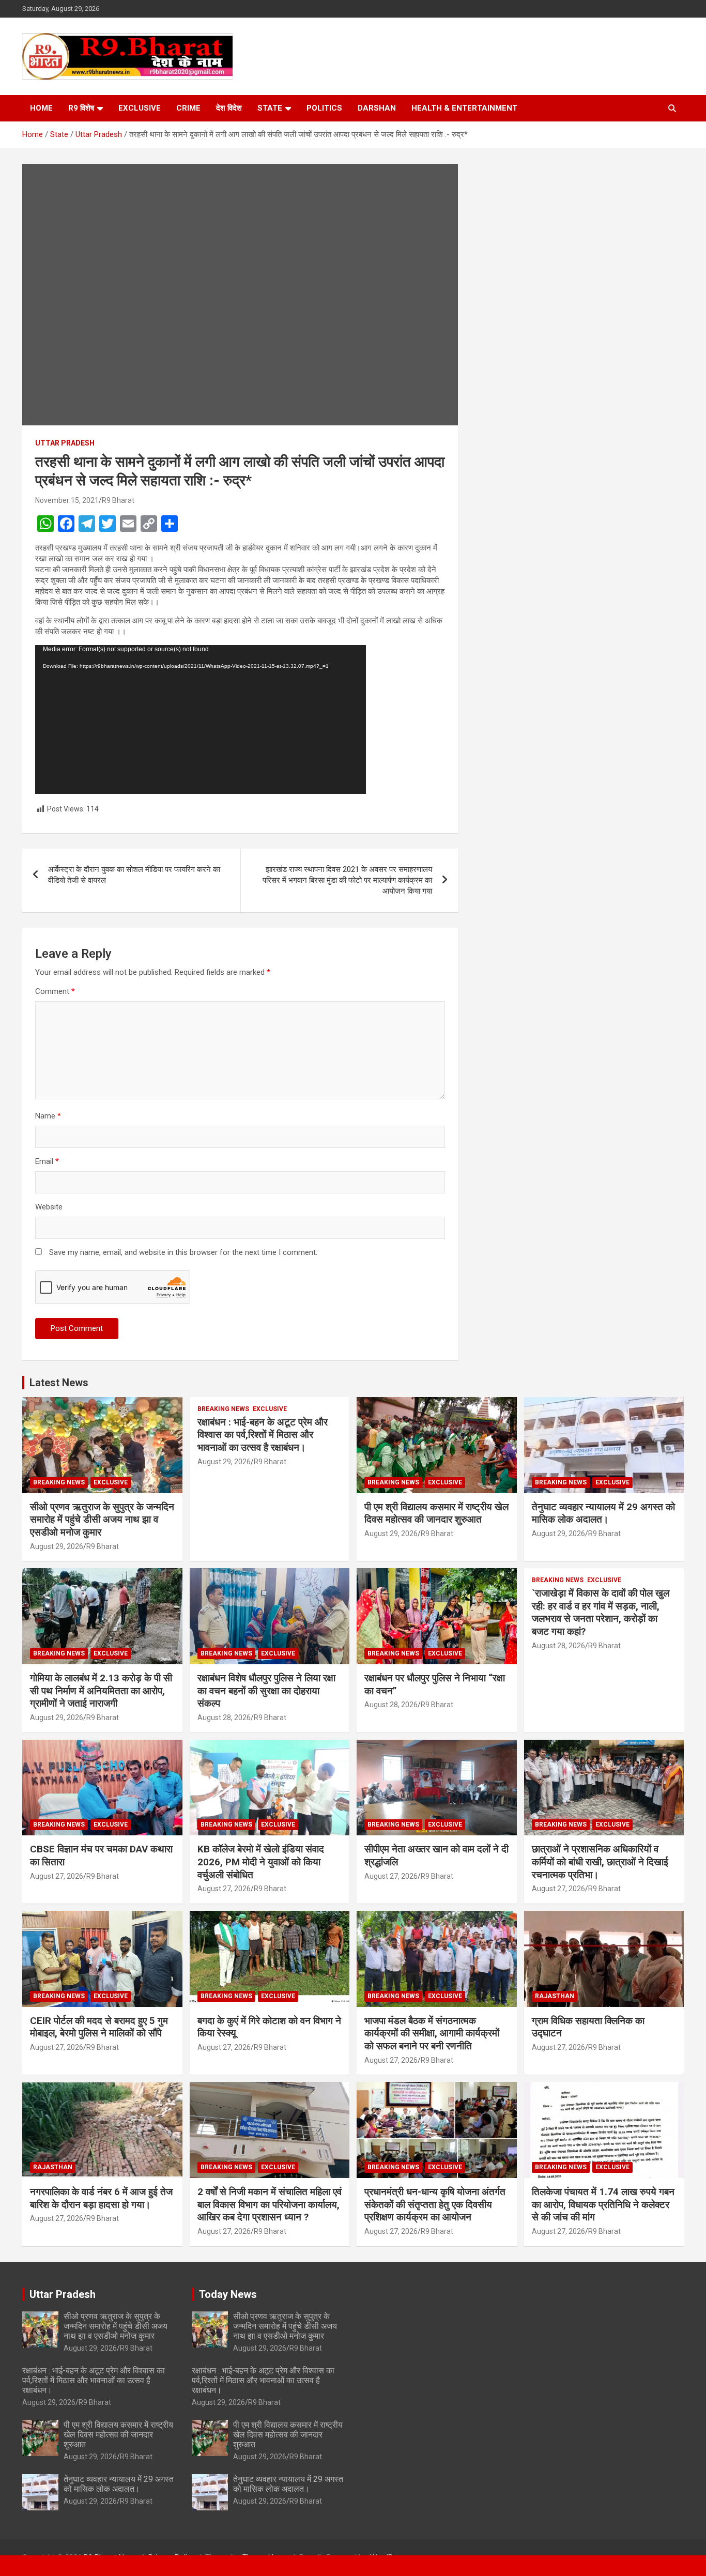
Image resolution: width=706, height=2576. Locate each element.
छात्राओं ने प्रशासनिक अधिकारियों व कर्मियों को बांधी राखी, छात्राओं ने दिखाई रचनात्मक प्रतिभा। (600, 1862)
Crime (188, 108)
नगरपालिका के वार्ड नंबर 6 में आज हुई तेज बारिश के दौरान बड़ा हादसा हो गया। (101, 2198)
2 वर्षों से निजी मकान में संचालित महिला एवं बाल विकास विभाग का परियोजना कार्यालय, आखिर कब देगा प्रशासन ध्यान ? (270, 2204)
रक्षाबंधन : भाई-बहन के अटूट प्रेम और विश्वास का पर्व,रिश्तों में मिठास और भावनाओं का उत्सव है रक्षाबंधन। (263, 1435)
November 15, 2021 (67, 500)
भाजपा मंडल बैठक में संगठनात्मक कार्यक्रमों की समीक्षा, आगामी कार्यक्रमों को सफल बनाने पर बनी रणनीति (432, 2033)
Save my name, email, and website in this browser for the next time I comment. (183, 1252)
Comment (55, 991)
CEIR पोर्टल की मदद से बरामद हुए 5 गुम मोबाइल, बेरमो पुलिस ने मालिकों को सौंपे (99, 2027)
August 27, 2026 (57, 1876)
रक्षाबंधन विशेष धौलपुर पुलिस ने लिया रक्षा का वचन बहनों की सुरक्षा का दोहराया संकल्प (266, 1691)
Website (49, 1207)
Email (47, 1161)
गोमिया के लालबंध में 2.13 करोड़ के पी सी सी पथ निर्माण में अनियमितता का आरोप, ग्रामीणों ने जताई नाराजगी (101, 1691)
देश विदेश (229, 108)
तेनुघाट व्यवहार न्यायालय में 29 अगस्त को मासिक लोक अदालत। (603, 1513)
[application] (201, 719)
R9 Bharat (118, 500)
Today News (228, 2294)
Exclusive (140, 108)
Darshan (377, 108)
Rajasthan (555, 1996)
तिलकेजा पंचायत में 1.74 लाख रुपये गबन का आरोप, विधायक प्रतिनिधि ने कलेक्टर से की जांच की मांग (603, 2204)
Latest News (59, 1383)
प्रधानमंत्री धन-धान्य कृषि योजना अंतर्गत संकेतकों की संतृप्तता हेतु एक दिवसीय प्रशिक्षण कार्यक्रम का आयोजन (435, 2204)
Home (41, 108)
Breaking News (59, 1482)
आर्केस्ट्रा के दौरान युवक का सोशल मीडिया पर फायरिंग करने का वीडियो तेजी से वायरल (134, 875)
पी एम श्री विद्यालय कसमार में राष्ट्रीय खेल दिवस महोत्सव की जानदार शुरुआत (436, 1513)
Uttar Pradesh (65, 443)
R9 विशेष (81, 108)
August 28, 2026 (224, 1718)
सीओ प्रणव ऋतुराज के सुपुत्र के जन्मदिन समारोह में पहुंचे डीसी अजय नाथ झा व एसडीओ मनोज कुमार (102, 1520)
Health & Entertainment (464, 108)
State (270, 108)
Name (48, 1116)
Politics (324, 108)
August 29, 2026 (57, 1546)
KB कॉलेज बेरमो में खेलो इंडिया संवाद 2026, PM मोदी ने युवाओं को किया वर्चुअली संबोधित (261, 1862)
